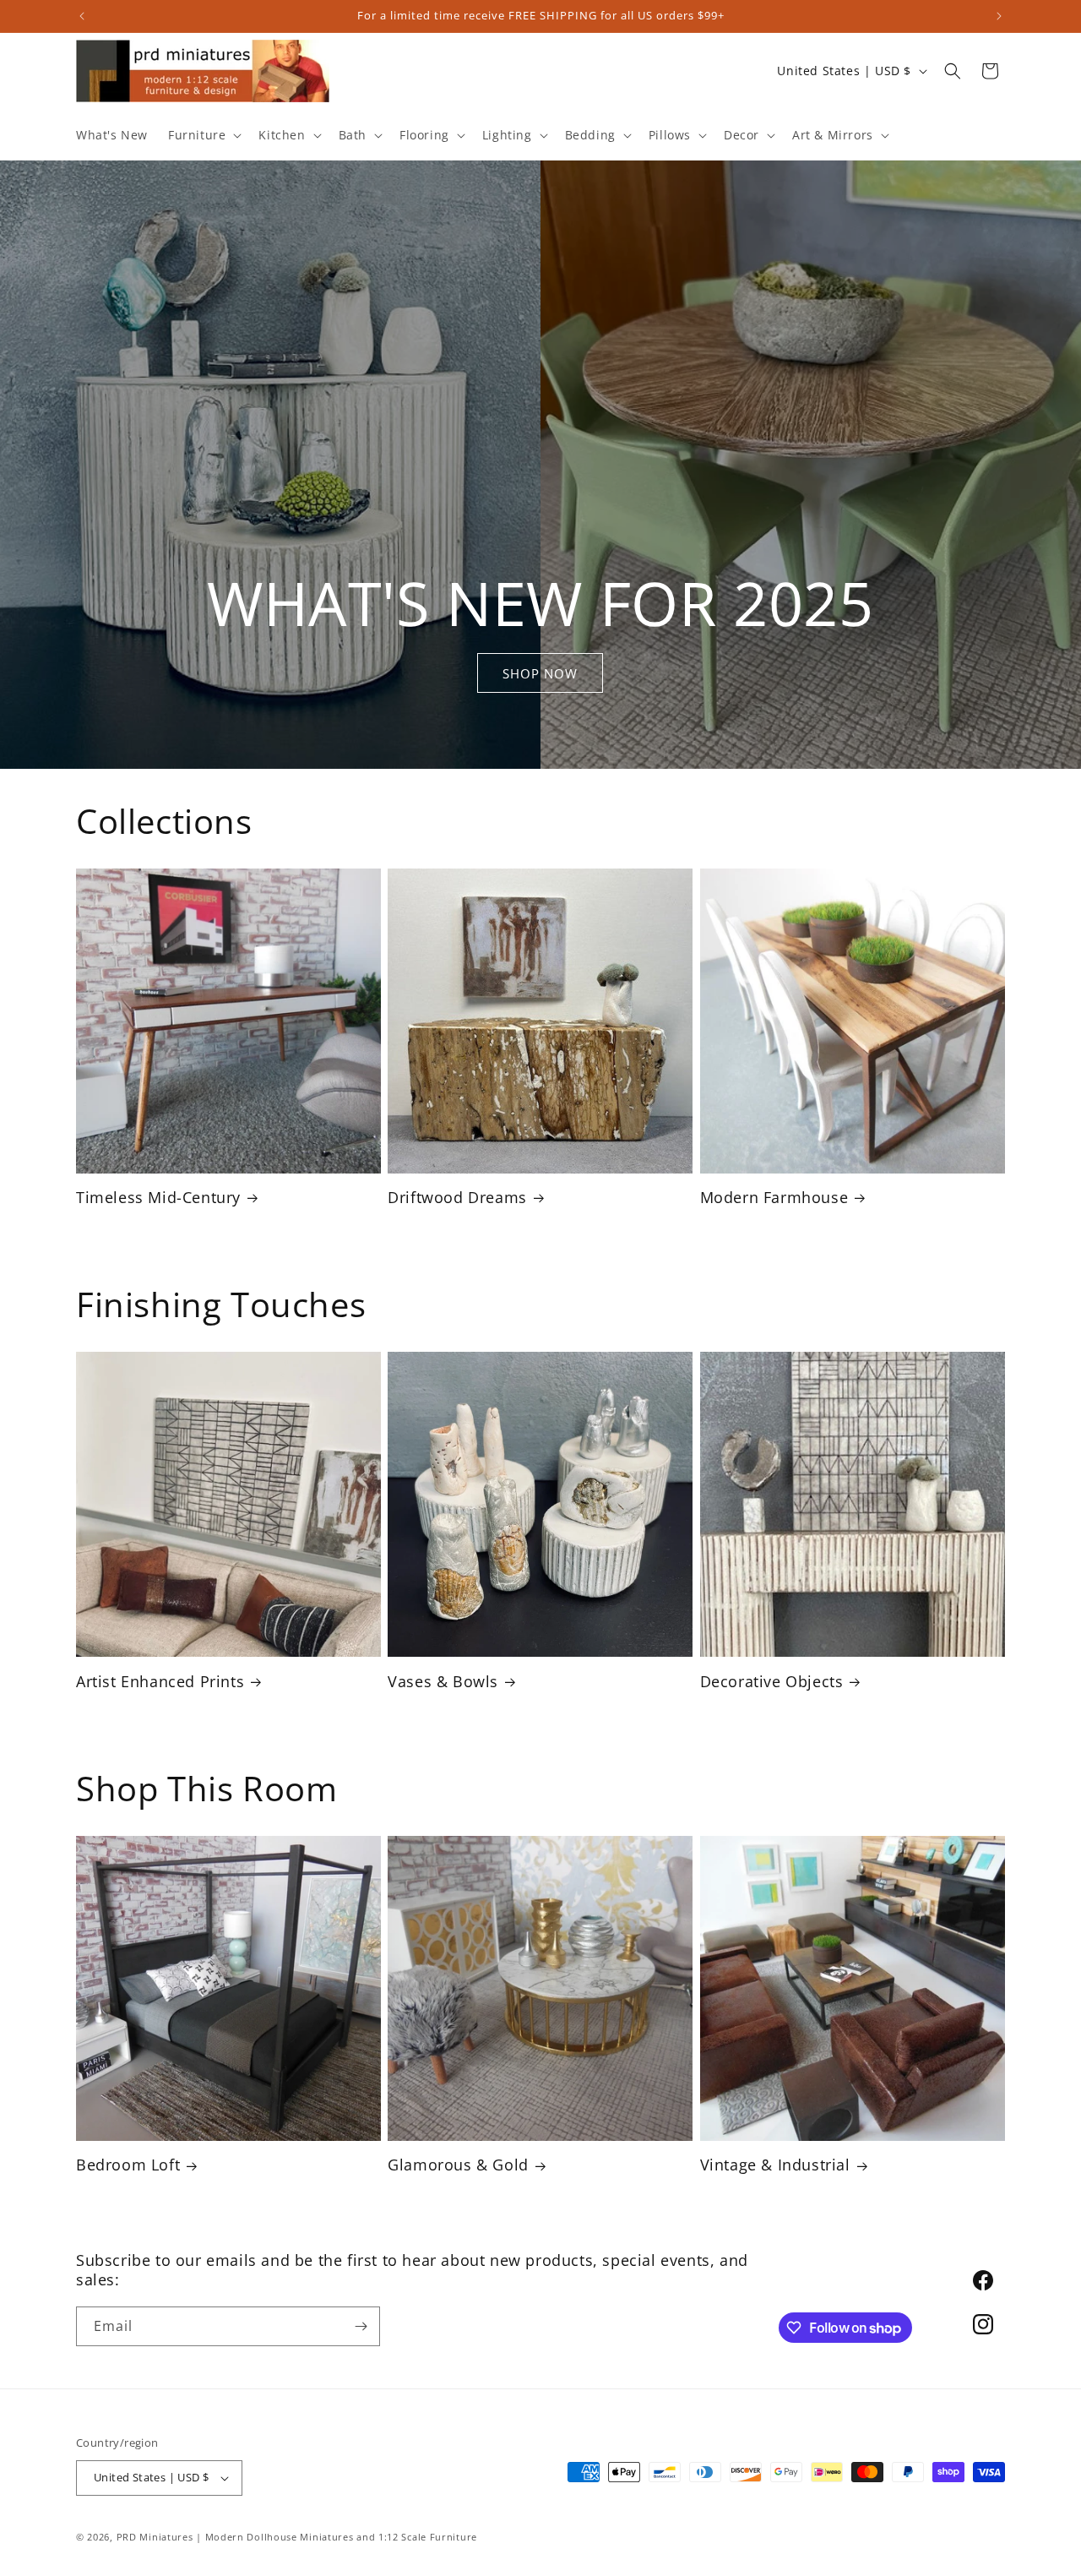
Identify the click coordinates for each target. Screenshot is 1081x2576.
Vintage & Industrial (775, 2165)
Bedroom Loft (128, 2165)
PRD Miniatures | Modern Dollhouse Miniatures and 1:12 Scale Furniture (297, 2537)
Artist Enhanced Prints (160, 1682)
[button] (203, 135)
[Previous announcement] (82, 16)
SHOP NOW (541, 673)
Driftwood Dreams (457, 1198)
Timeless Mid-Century (158, 1198)
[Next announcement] (999, 16)
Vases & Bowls (443, 1682)
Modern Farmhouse (774, 1198)
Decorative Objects (772, 1682)
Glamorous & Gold (458, 2165)
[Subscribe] (361, 2326)
